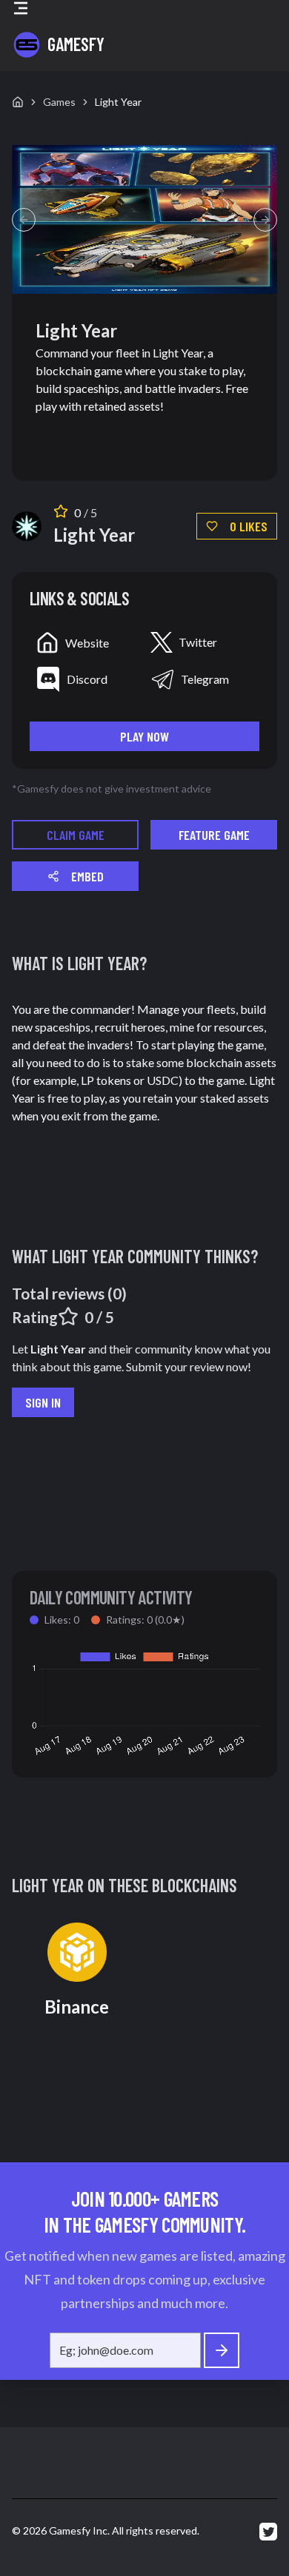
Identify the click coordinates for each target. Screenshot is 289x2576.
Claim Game (76, 835)
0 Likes (249, 526)
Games (59, 102)
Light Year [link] (118, 102)
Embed (87, 876)
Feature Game (214, 835)
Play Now (144, 736)
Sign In (43, 1402)
